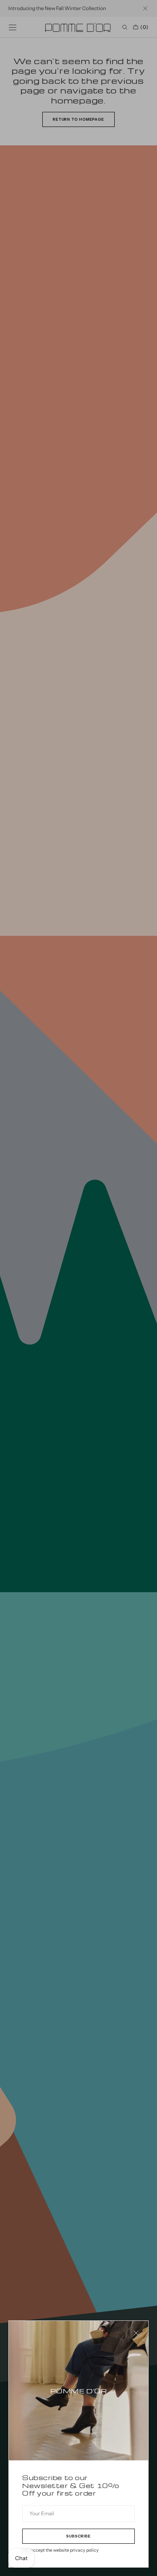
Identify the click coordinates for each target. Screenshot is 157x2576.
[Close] (136, 2333)
